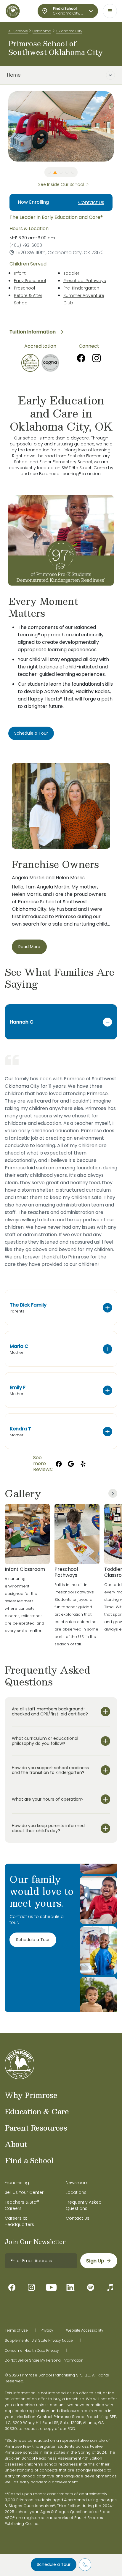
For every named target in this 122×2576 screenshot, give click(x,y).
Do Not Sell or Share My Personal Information (44, 2360)
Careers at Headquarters (19, 2221)
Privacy (47, 2330)
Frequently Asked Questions (84, 2205)
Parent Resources (36, 2128)
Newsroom (77, 2183)
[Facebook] (81, 358)
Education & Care (37, 2111)
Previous (4, 126)
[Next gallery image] (113, 1493)
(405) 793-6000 (26, 245)
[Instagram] (97, 358)
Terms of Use (16, 2330)
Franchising (17, 2183)
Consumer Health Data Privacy (32, 2351)
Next (118, 126)
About (16, 2144)
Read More (29, 947)
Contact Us (91, 202)
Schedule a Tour (54, 2564)
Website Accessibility (85, 2330)
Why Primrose (31, 2095)
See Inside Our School (61, 184)
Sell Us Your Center (24, 2192)
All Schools (18, 31)
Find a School (29, 2160)
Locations (76, 2192)
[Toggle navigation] (110, 11)
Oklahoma (42, 31)
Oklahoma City (69, 31)
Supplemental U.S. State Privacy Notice (39, 2341)
